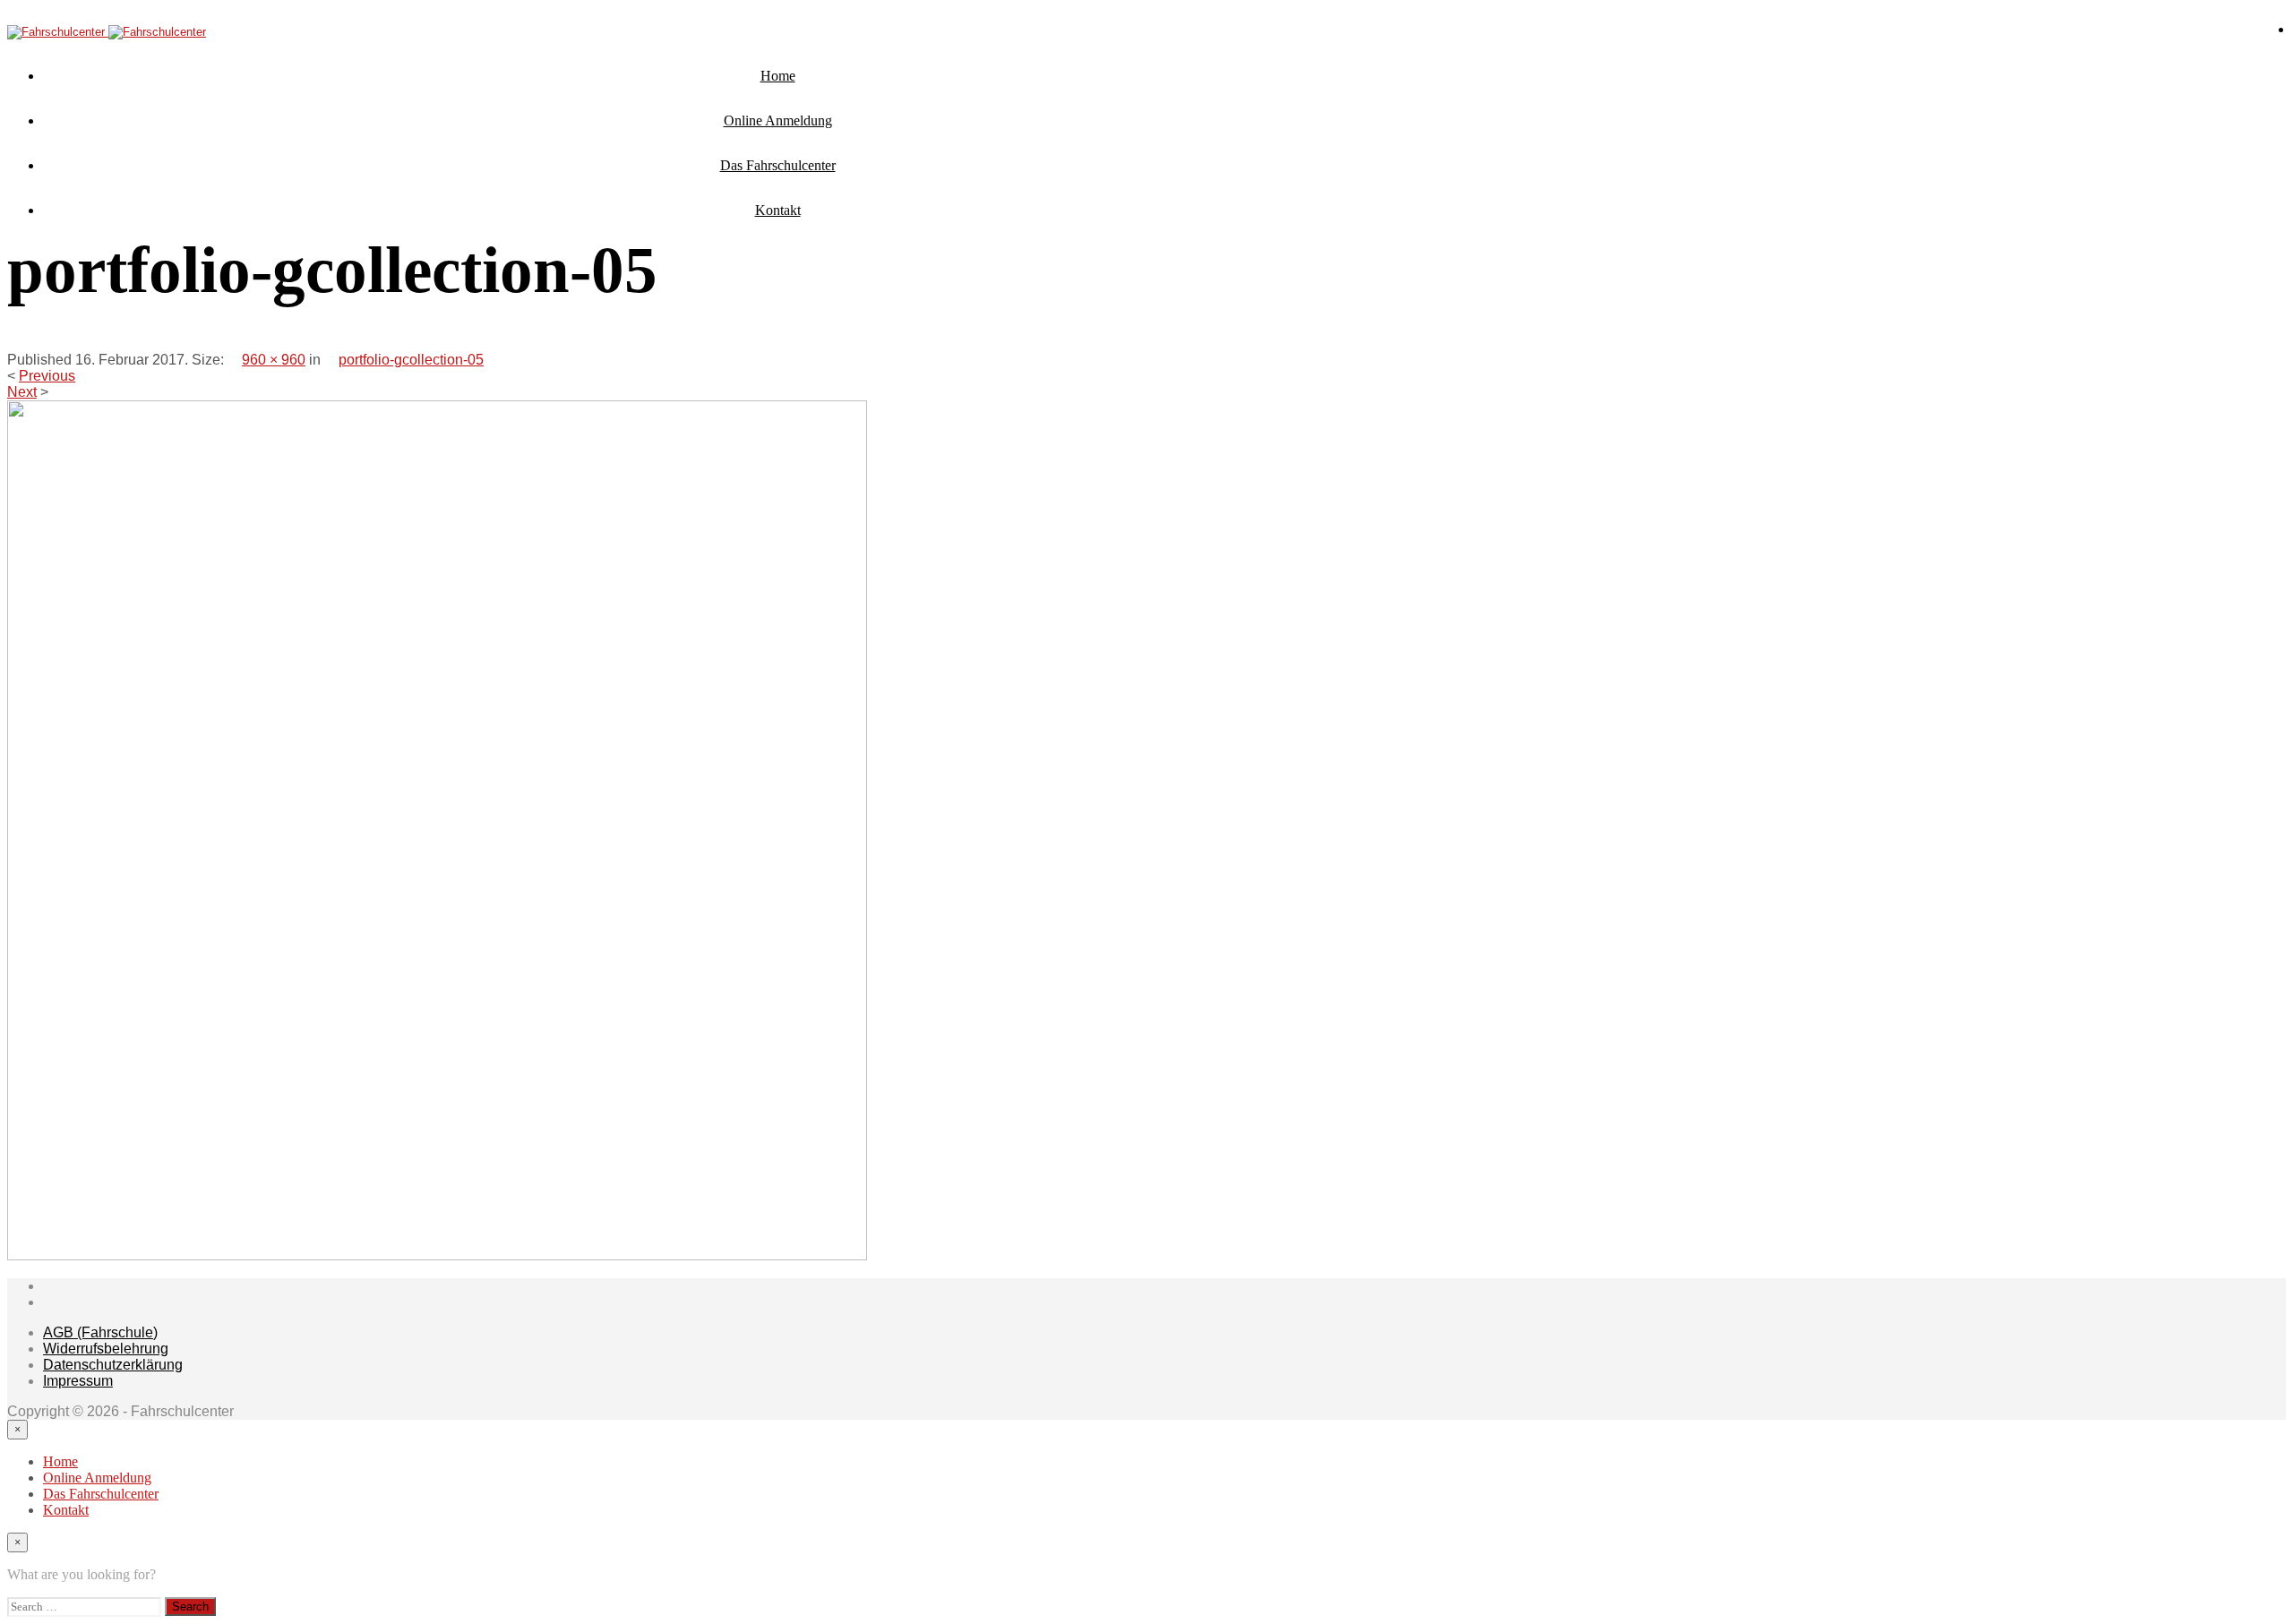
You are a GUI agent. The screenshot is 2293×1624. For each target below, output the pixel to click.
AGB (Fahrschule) (100, 1332)
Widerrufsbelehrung (106, 1349)
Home (778, 76)
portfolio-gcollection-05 (411, 360)
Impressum (78, 1381)
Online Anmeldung (778, 120)
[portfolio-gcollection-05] (437, 1255)
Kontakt (778, 210)
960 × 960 (274, 360)
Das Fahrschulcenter (778, 165)
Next (22, 392)
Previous (47, 376)
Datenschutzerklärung (113, 1365)
